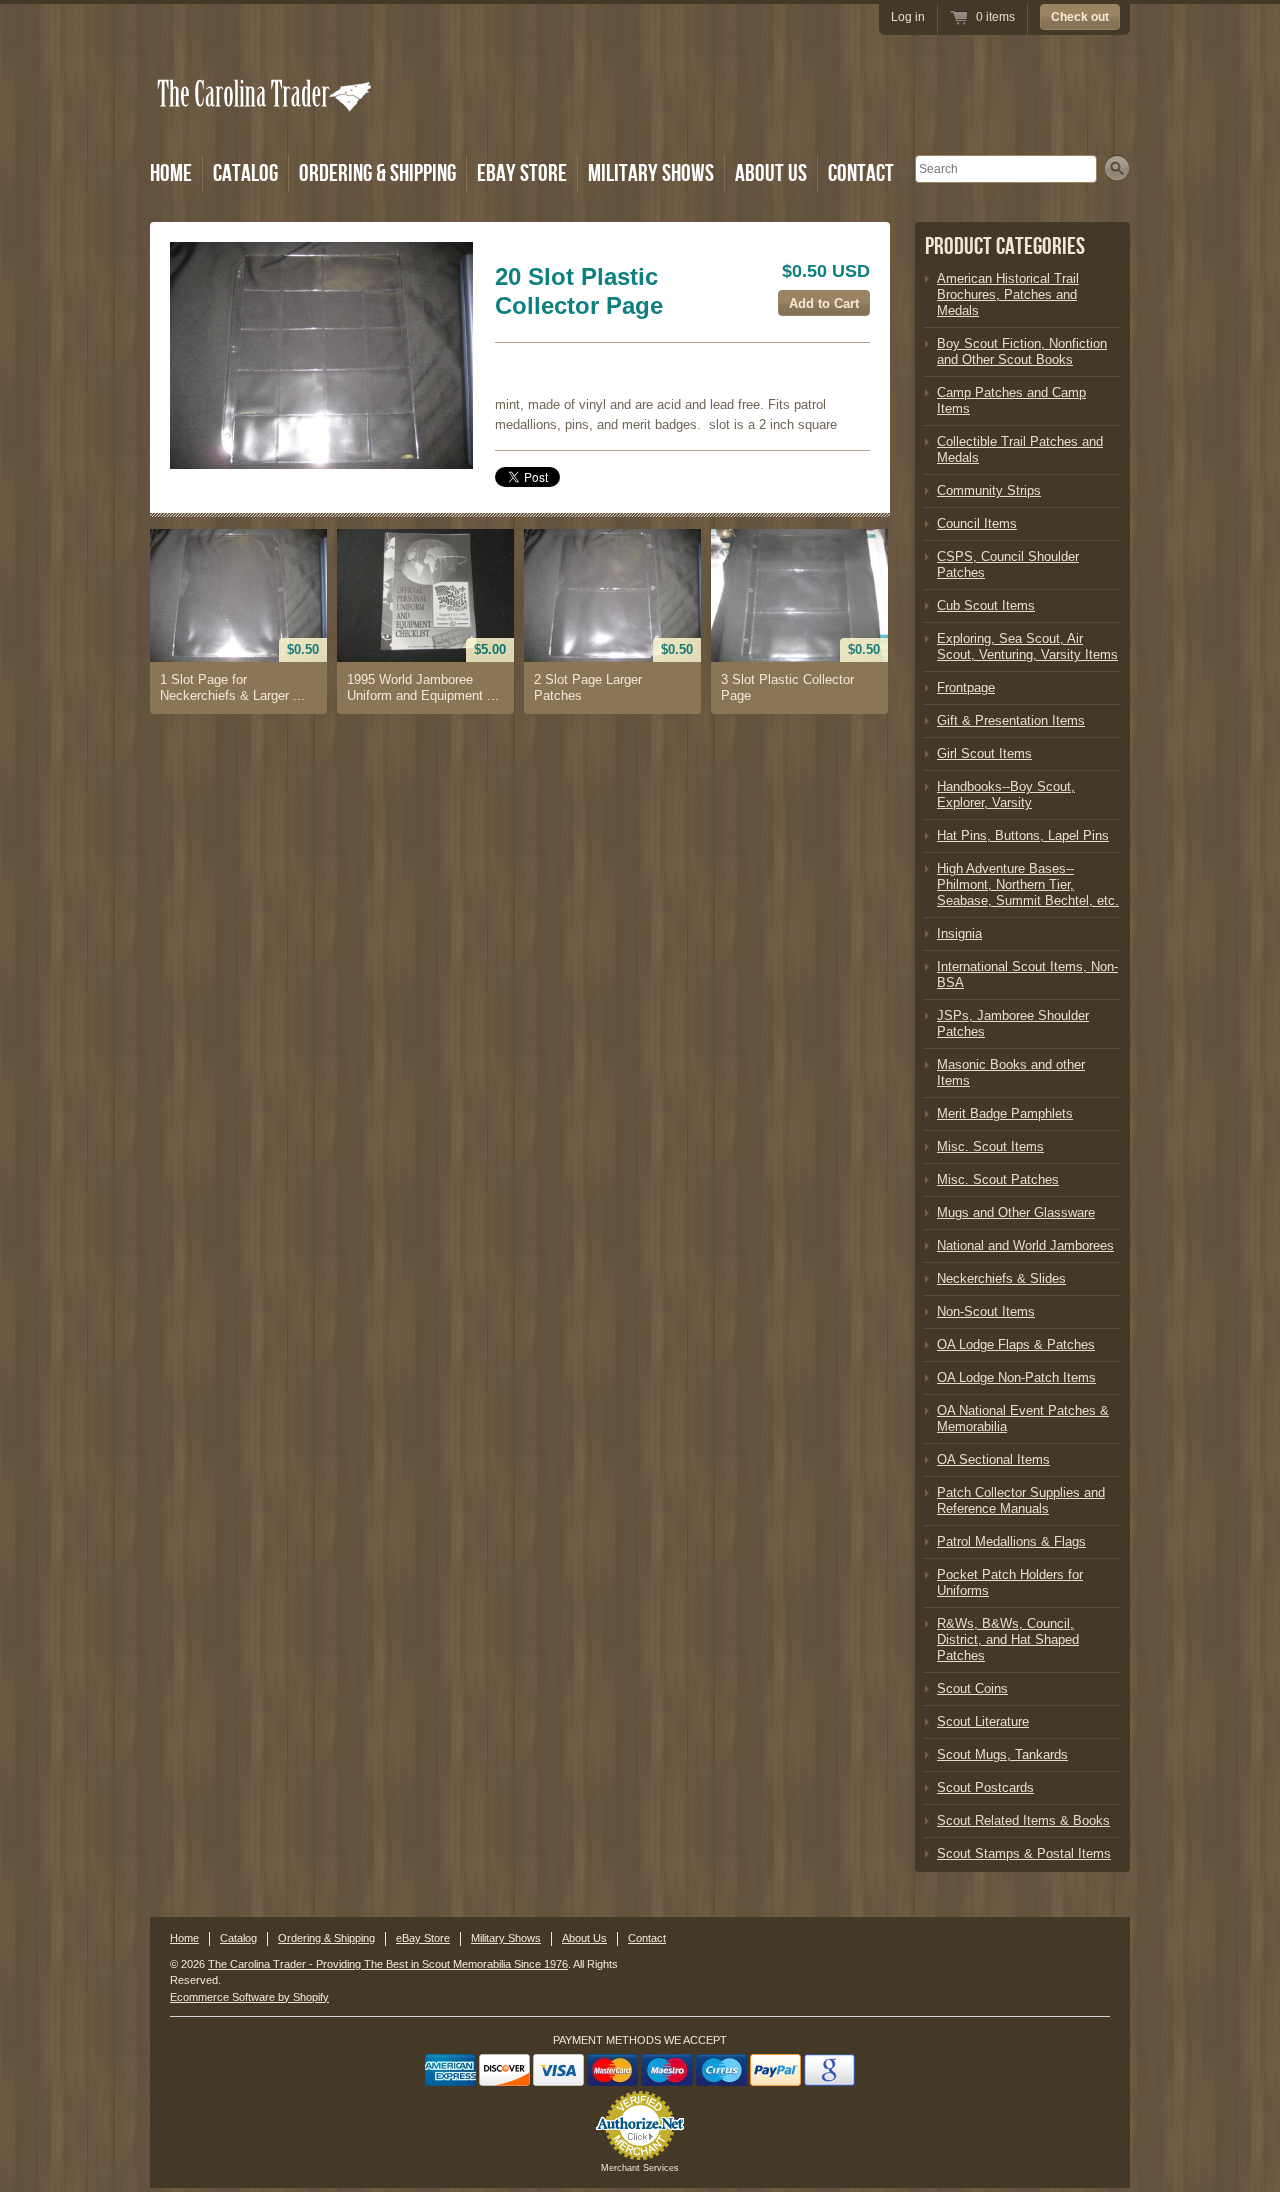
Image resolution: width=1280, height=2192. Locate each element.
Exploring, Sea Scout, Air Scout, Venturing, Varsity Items (1027, 646)
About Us (771, 173)
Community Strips (989, 490)
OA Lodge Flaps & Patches (1016, 1344)
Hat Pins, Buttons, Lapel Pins (1023, 835)
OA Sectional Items (993, 1459)
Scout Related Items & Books (1023, 1820)
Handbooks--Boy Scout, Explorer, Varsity (1006, 794)
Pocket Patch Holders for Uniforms (1010, 1582)
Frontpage (966, 687)
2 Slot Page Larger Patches (588, 687)
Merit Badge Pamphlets (1005, 1113)
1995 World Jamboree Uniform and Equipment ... (423, 687)
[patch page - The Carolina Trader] (321, 355)
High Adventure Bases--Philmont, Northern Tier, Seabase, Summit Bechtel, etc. (1028, 884)
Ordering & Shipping (377, 173)
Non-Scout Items (986, 1311)
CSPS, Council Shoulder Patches (1008, 564)
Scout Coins (972, 1688)
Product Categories (1005, 246)
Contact (861, 173)
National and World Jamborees (1025, 1245)
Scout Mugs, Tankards (1002, 1754)
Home (171, 173)
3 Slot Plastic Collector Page (787, 687)
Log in (908, 17)
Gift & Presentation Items (1011, 720)
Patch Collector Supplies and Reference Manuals (1021, 1500)
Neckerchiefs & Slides (1001, 1278)
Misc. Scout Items (990, 1146)
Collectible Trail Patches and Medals (1020, 449)
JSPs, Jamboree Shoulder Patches (1013, 1023)
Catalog (245, 173)
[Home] (266, 122)
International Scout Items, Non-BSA (1027, 974)
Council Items (977, 523)
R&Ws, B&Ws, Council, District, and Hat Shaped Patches (1008, 1639)
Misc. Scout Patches (998, 1179)
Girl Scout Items (984, 753)
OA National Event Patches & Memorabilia (1023, 1418)
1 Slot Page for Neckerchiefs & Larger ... (232, 687)
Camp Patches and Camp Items (1011, 400)
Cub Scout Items (986, 605)
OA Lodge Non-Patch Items (1016, 1377)
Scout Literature (983, 1721)
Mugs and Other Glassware (1016, 1212)
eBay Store (522, 173)
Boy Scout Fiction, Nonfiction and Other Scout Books (1022, 351)
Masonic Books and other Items (1011, 1072)
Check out (1080, 17)
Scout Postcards (985, 1787)
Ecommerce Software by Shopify (249, 1997)
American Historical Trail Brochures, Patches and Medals (1008, 294)
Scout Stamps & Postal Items (1024, 1853)
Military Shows (651, 173)
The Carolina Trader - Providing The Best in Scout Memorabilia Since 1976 (388, 1964)
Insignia (959, 933)
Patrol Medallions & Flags (1011, 1541)
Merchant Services (640, 2168)
